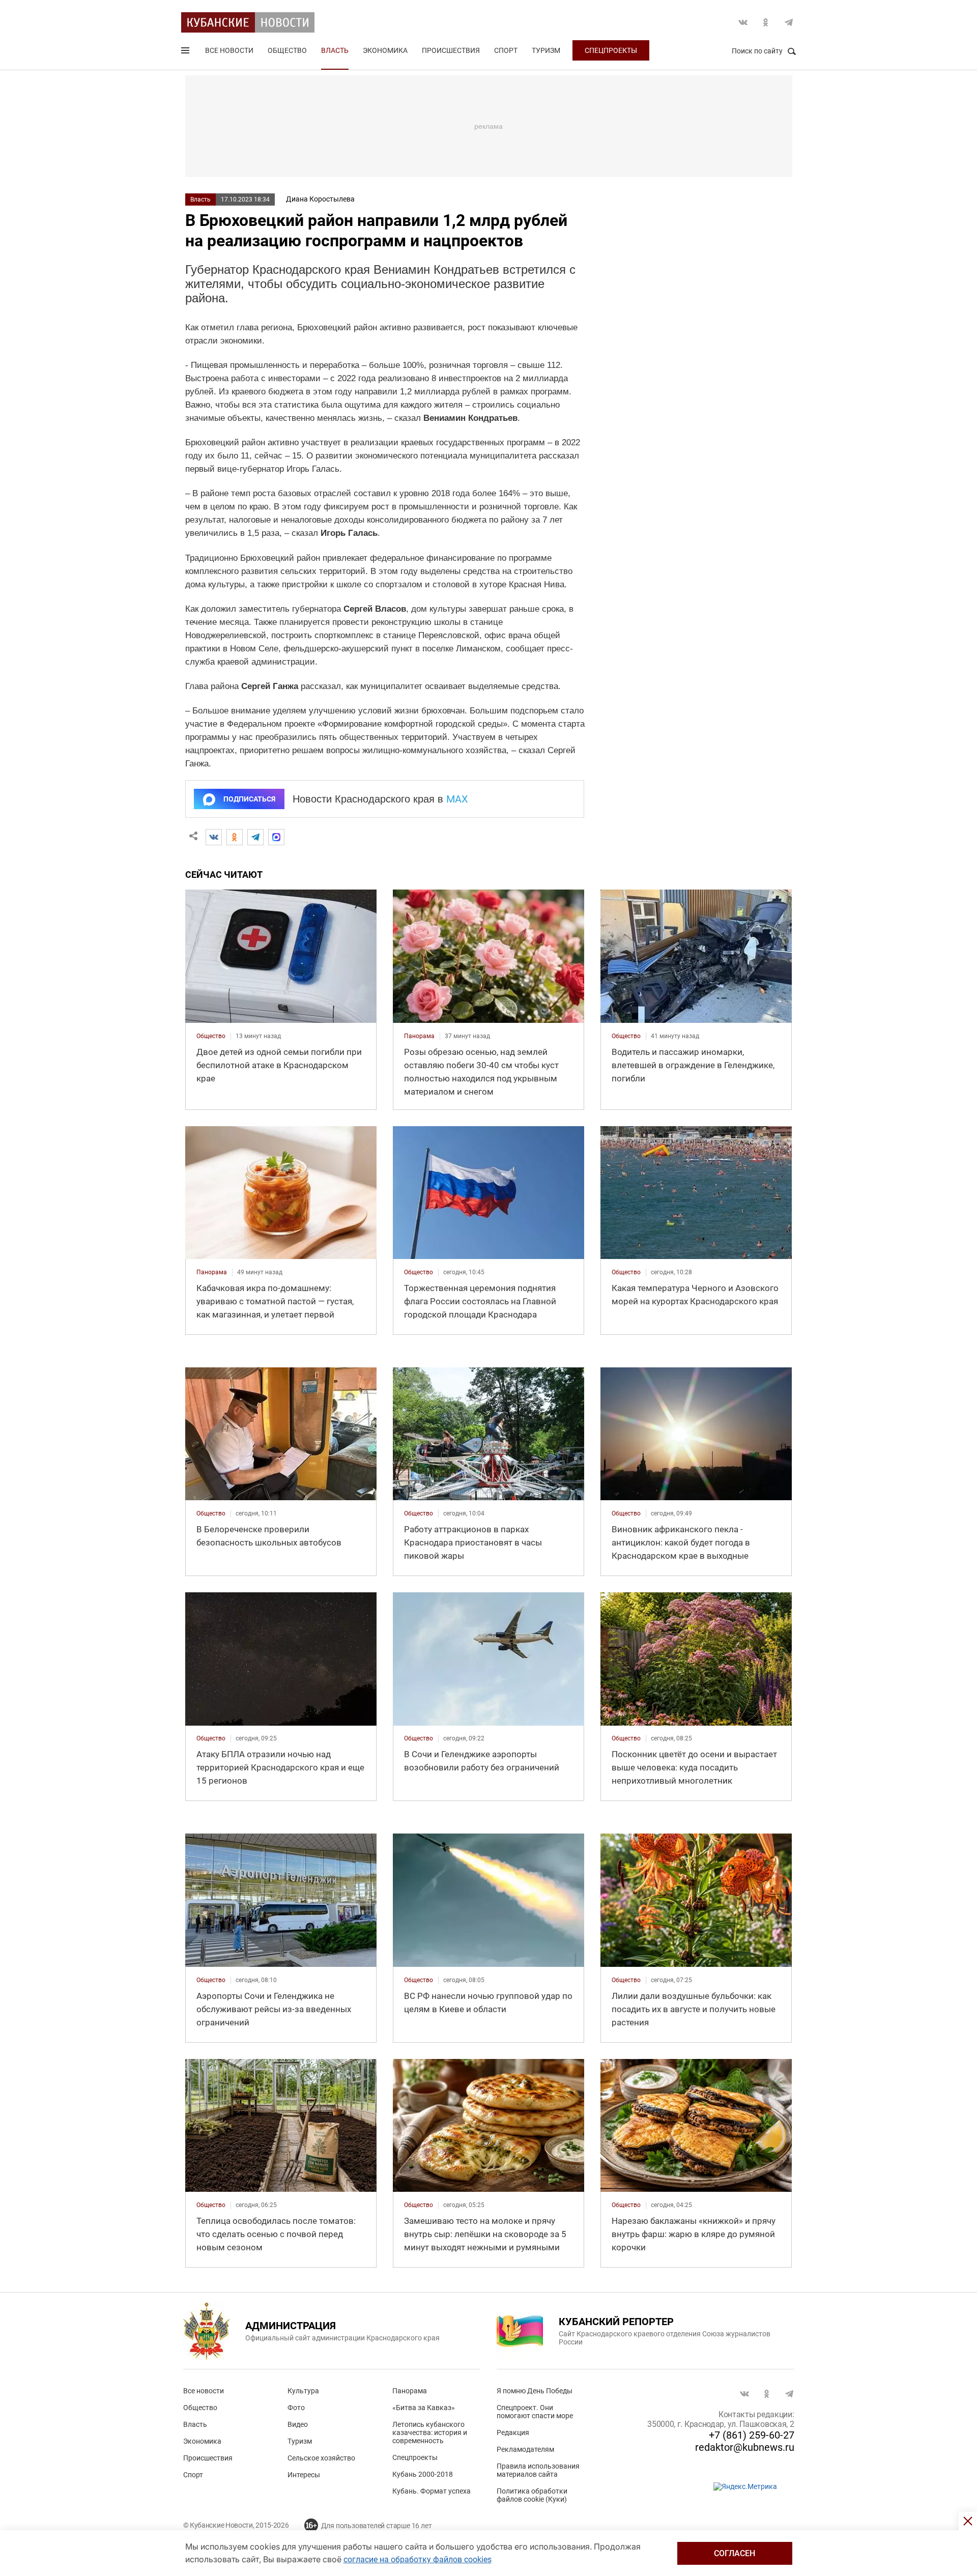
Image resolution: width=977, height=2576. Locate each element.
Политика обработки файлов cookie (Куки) (532, 2495)
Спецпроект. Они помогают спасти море (535, 2412)
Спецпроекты (611, 50)
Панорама (410, 2391)
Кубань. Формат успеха (432, 2491)
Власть (335, 50)
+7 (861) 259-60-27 (752, 2435)
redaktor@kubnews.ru (745, 2447)
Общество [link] (211, 1036)
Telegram (789, 22)
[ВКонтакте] (214, 837)
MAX (457, 799)
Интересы (304, 2475)
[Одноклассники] (235, 837)
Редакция (513, 2432)
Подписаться (249, 799)
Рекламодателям (525, 2449)
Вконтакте (743, 22)
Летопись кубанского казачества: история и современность (430, 2432)
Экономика (385, 50)
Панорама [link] (419, 1036)
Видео (298, 2424)
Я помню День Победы (535, 2391)
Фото (296, 2408)
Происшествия (451, 50)
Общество (287, 50)
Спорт (506, 50)
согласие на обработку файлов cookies (418, 2559)
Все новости (229, 50)
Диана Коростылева (320, 199)
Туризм (546, 50)
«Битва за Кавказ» (424, 2408)
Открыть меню (186, 52)
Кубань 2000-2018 (423, 2474)
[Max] (276, 837)
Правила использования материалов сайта (538, 2470)
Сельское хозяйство (321, 2458)
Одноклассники (766, 22)
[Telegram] (255, 837)
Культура (303, 2391)
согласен (735, 2553)
